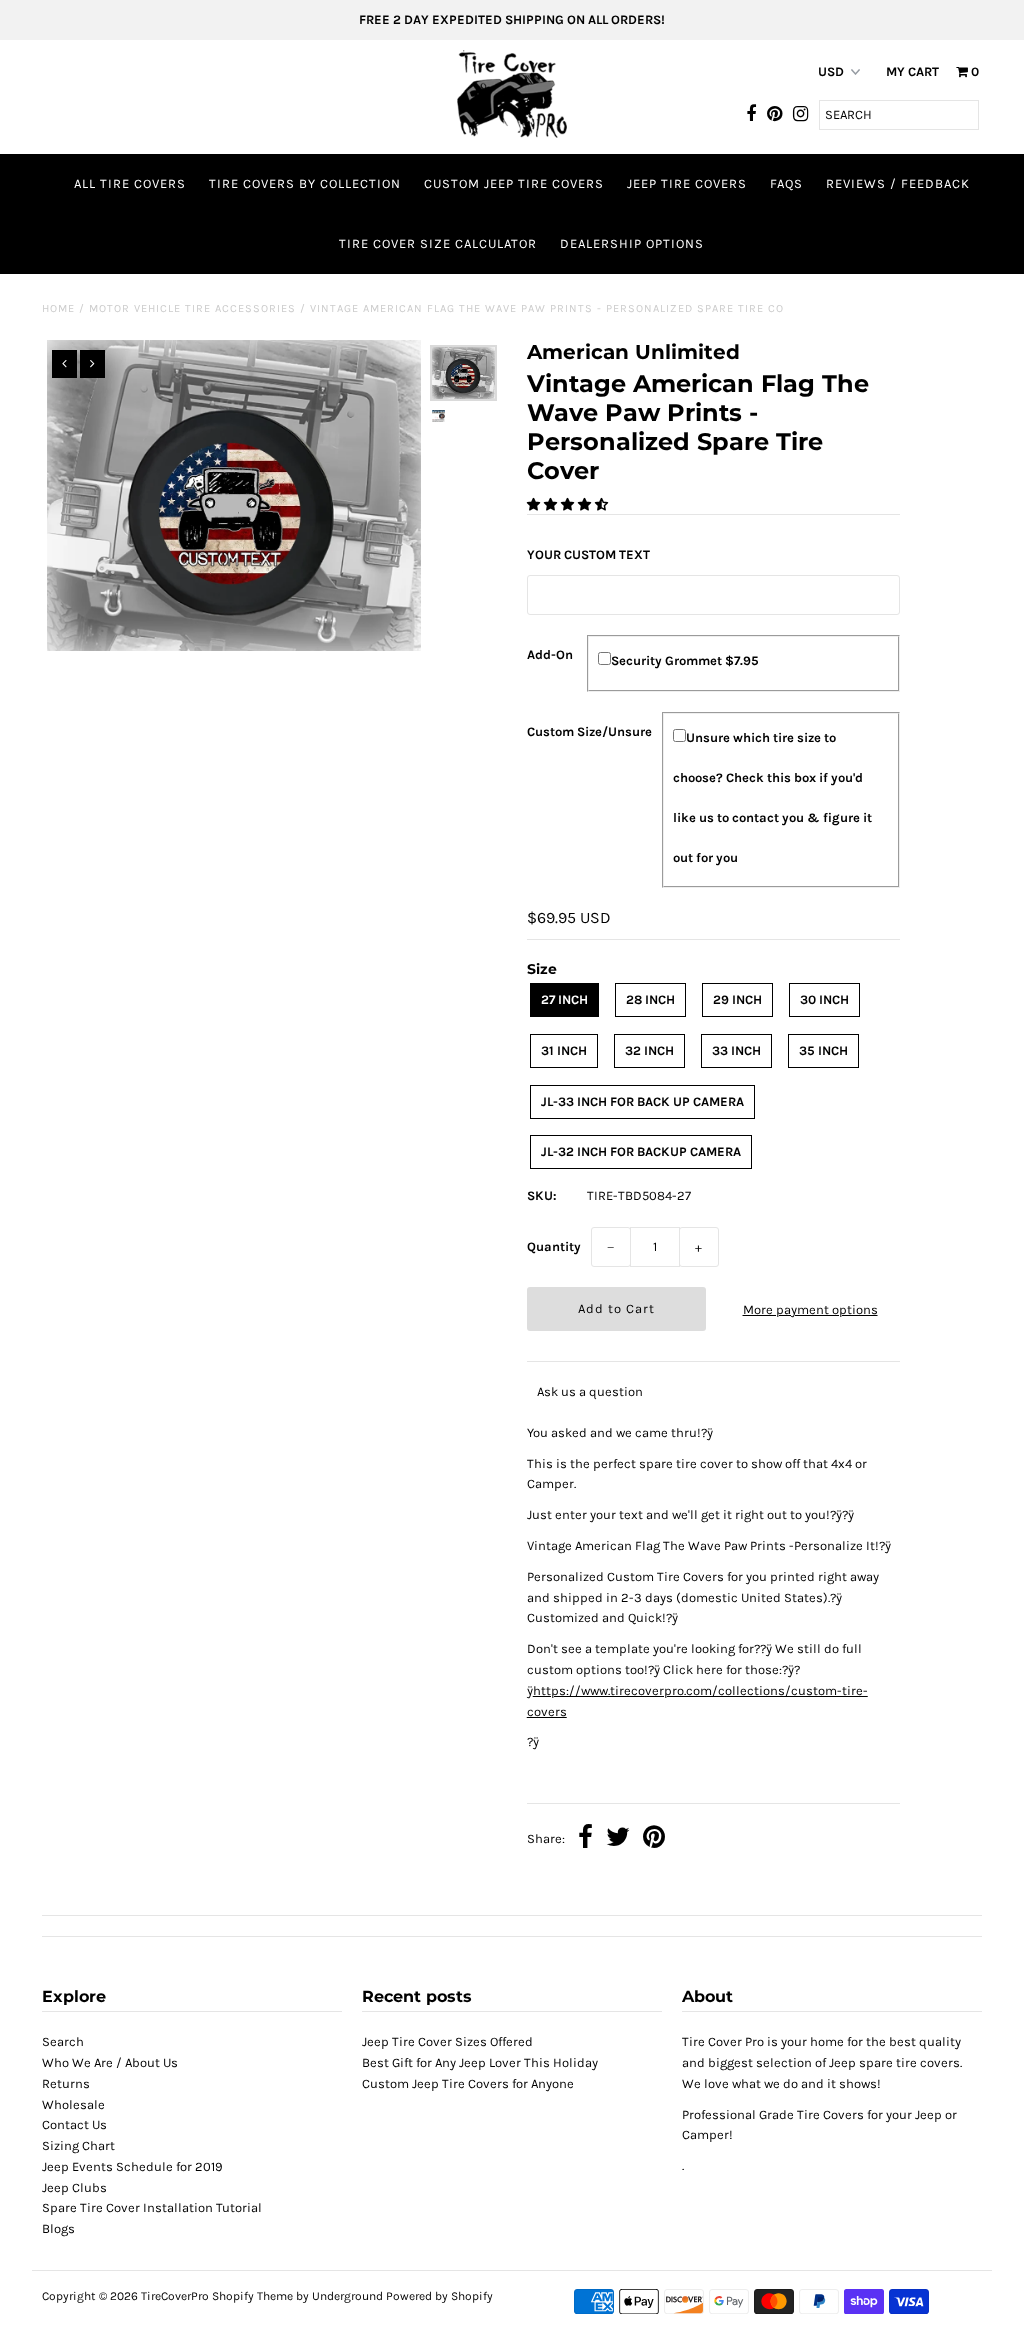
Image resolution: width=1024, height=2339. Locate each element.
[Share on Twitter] (618, 1839)
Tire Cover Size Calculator (438, 243)
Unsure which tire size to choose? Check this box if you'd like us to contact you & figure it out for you (772, 797)
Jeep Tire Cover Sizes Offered (447, 2041)
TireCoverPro (176, 2296)
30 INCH (824, 999)
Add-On (550, 654)
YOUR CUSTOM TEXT (588, 554)
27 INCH (564, 999)
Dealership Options (632, 243)
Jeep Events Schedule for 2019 (132, 2166)
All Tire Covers (130, 183)
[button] (569, 504)
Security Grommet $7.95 (685, 660)
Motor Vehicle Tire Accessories (192, 308)
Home (58, 308)
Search (63, 2041)
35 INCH (823, 1050)
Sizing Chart (78, 2145)
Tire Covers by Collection (305, 183)
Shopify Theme (252, 2296)
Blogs (58, 2228)
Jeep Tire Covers (687, 183)
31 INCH (564, 1050)
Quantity (554, 1246)
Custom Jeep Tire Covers (514, 183)
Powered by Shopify (439, 2296)
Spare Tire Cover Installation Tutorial (152, 2207)
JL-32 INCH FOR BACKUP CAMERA (641, 1151)
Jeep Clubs (74, 2187)
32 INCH (649, 1050)
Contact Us (74, 2124)
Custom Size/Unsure (589, 731)
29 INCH (737, 999)
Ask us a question (590, 1391)
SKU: (542, 1195)
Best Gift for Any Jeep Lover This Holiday (480, 2062)
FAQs (786, 183)
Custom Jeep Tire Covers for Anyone (468, 2083)
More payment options (810, 1309)
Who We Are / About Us (110, 2062)
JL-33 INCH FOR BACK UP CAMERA (642, 1101)
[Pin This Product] (654, 1839)
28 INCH (650, 999)
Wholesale (73, 2104)
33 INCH (736, 1050)
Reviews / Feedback (898, 183)
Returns (66, 2083)
